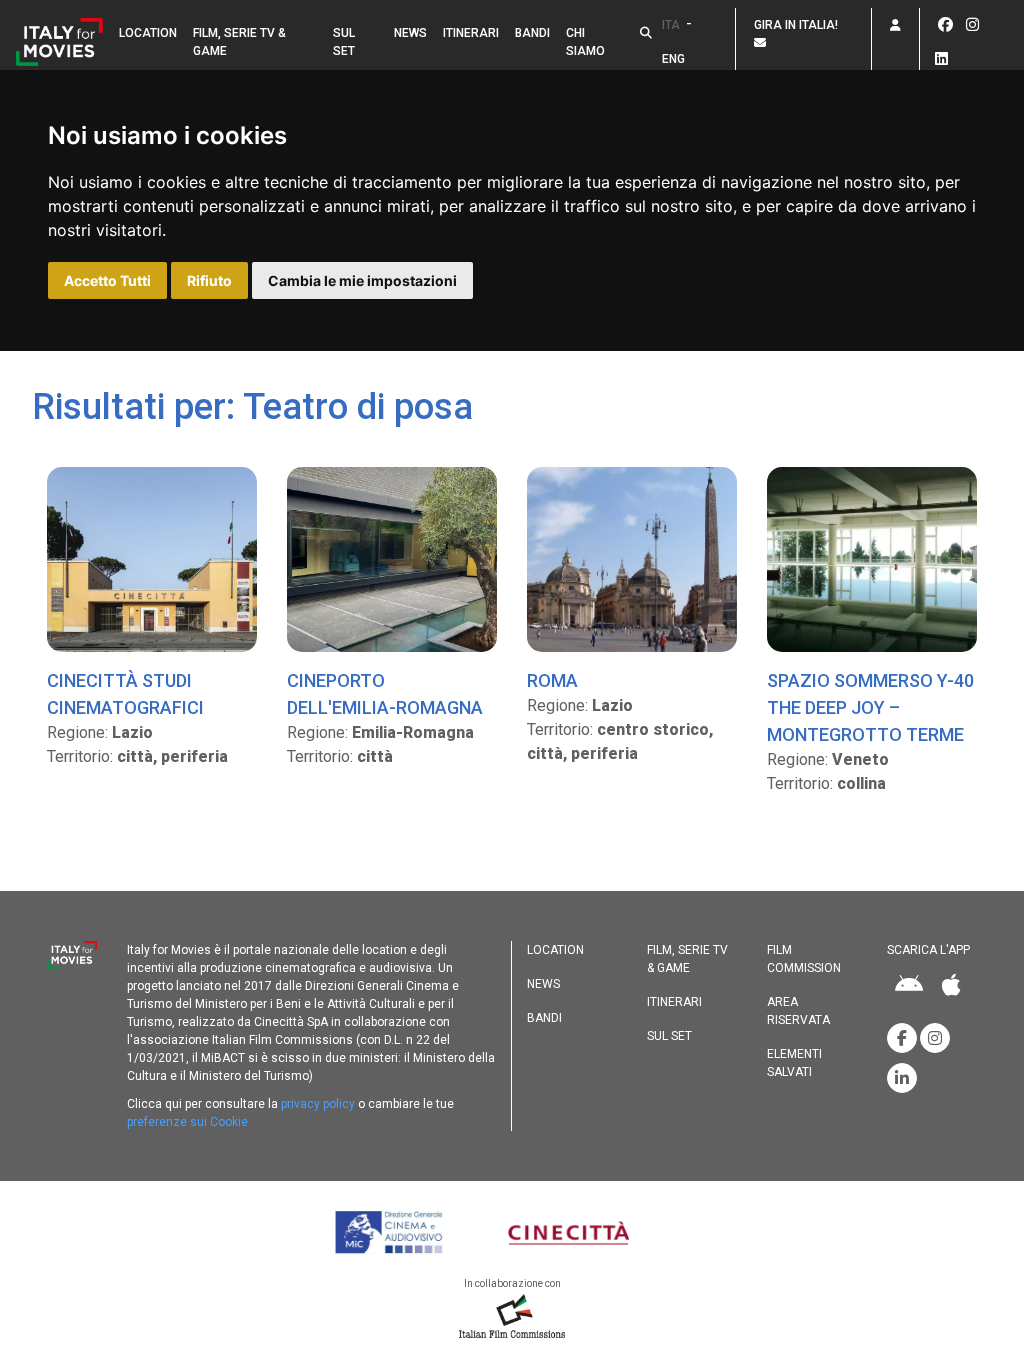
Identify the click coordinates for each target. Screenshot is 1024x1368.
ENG (673, 59)
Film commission (804, 959)
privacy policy (318, 1104)
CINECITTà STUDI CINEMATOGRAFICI (125, 694)
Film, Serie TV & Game (239, 42)
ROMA (552, 680)
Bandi (532, 33)
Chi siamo (585, 42)
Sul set (344, 42)
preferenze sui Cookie (187, 1122)
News (410, 33)
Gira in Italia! (799, 25)
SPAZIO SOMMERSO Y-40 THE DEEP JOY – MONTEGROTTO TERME (870, 707)
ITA (671, 25)
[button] (646, 33)
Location (148, 33)
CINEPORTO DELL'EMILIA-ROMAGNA (385, 694)
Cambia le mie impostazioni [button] (362, 280)
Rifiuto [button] (209, 280)
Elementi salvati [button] (794, 1063)
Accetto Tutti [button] (107, 280)
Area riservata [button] (798, 1011)
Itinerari (471, 33)
